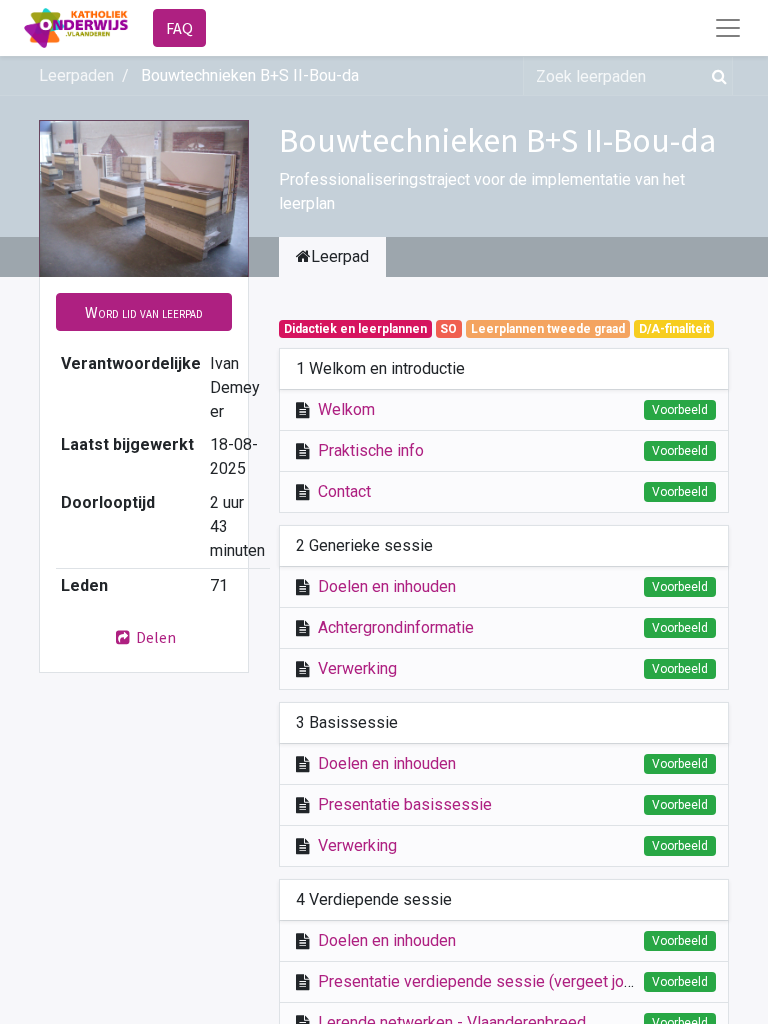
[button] (144, 312)
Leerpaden (76, 75)
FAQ (179, 28)
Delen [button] (154, 637)
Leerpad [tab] (340, 256)
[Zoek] (715, 76)
